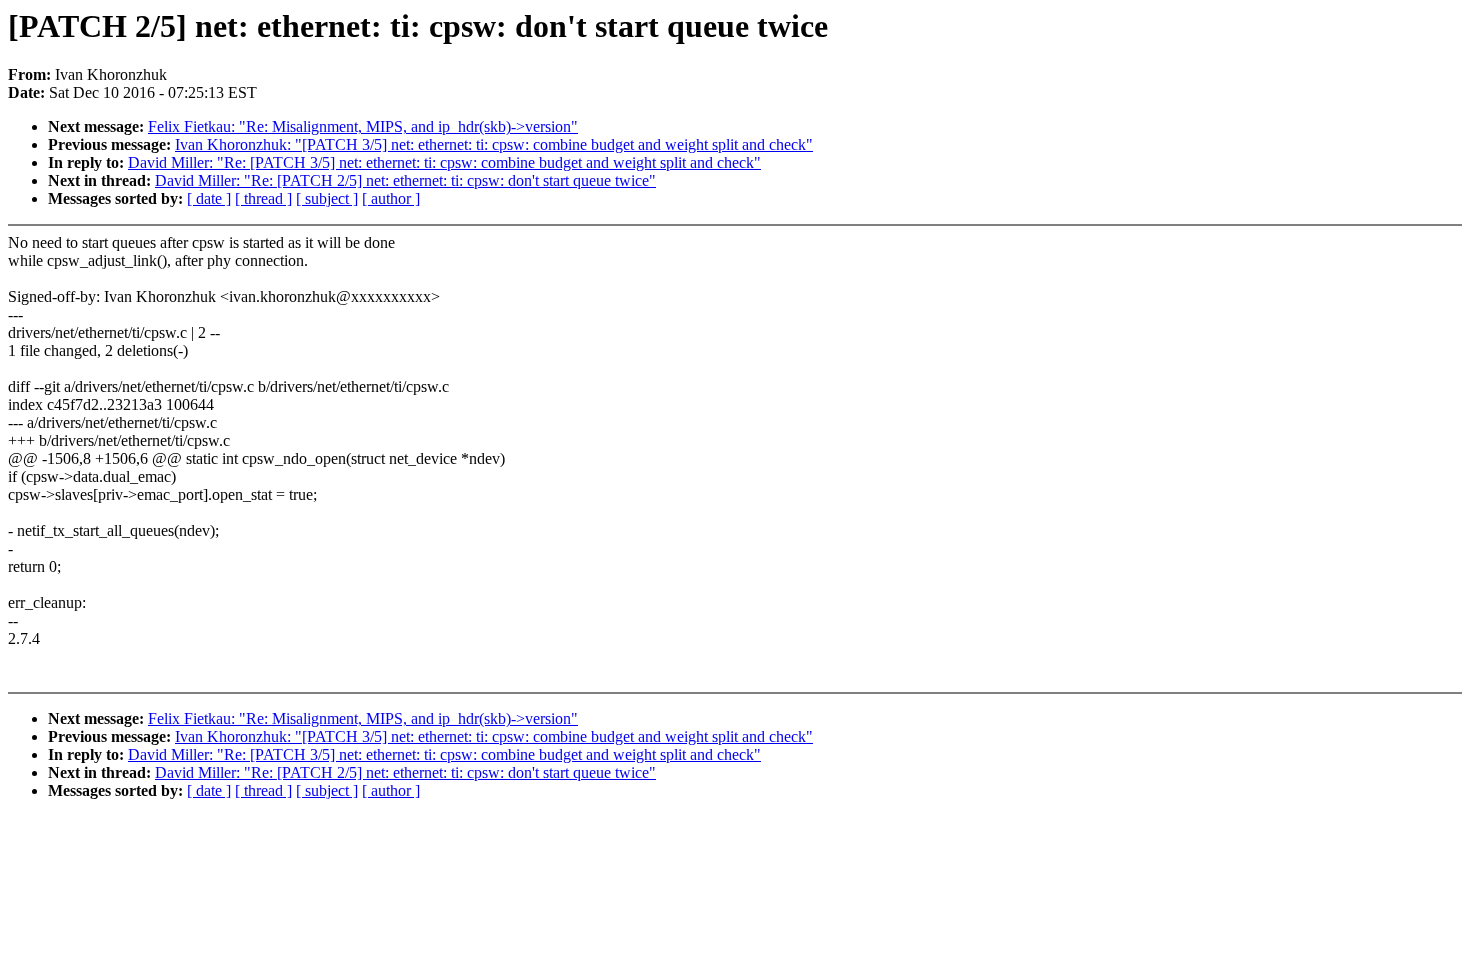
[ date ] (209, 198)
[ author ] (391, 198)
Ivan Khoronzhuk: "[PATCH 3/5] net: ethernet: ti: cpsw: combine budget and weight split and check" (494, 144)
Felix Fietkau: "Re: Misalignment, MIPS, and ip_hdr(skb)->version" (363, 126)
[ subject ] (327, 198)
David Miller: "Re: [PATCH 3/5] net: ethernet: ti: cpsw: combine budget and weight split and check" (444, 162)
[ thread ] (263, 198)
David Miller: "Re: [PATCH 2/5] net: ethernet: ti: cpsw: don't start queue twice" (405, 180)
